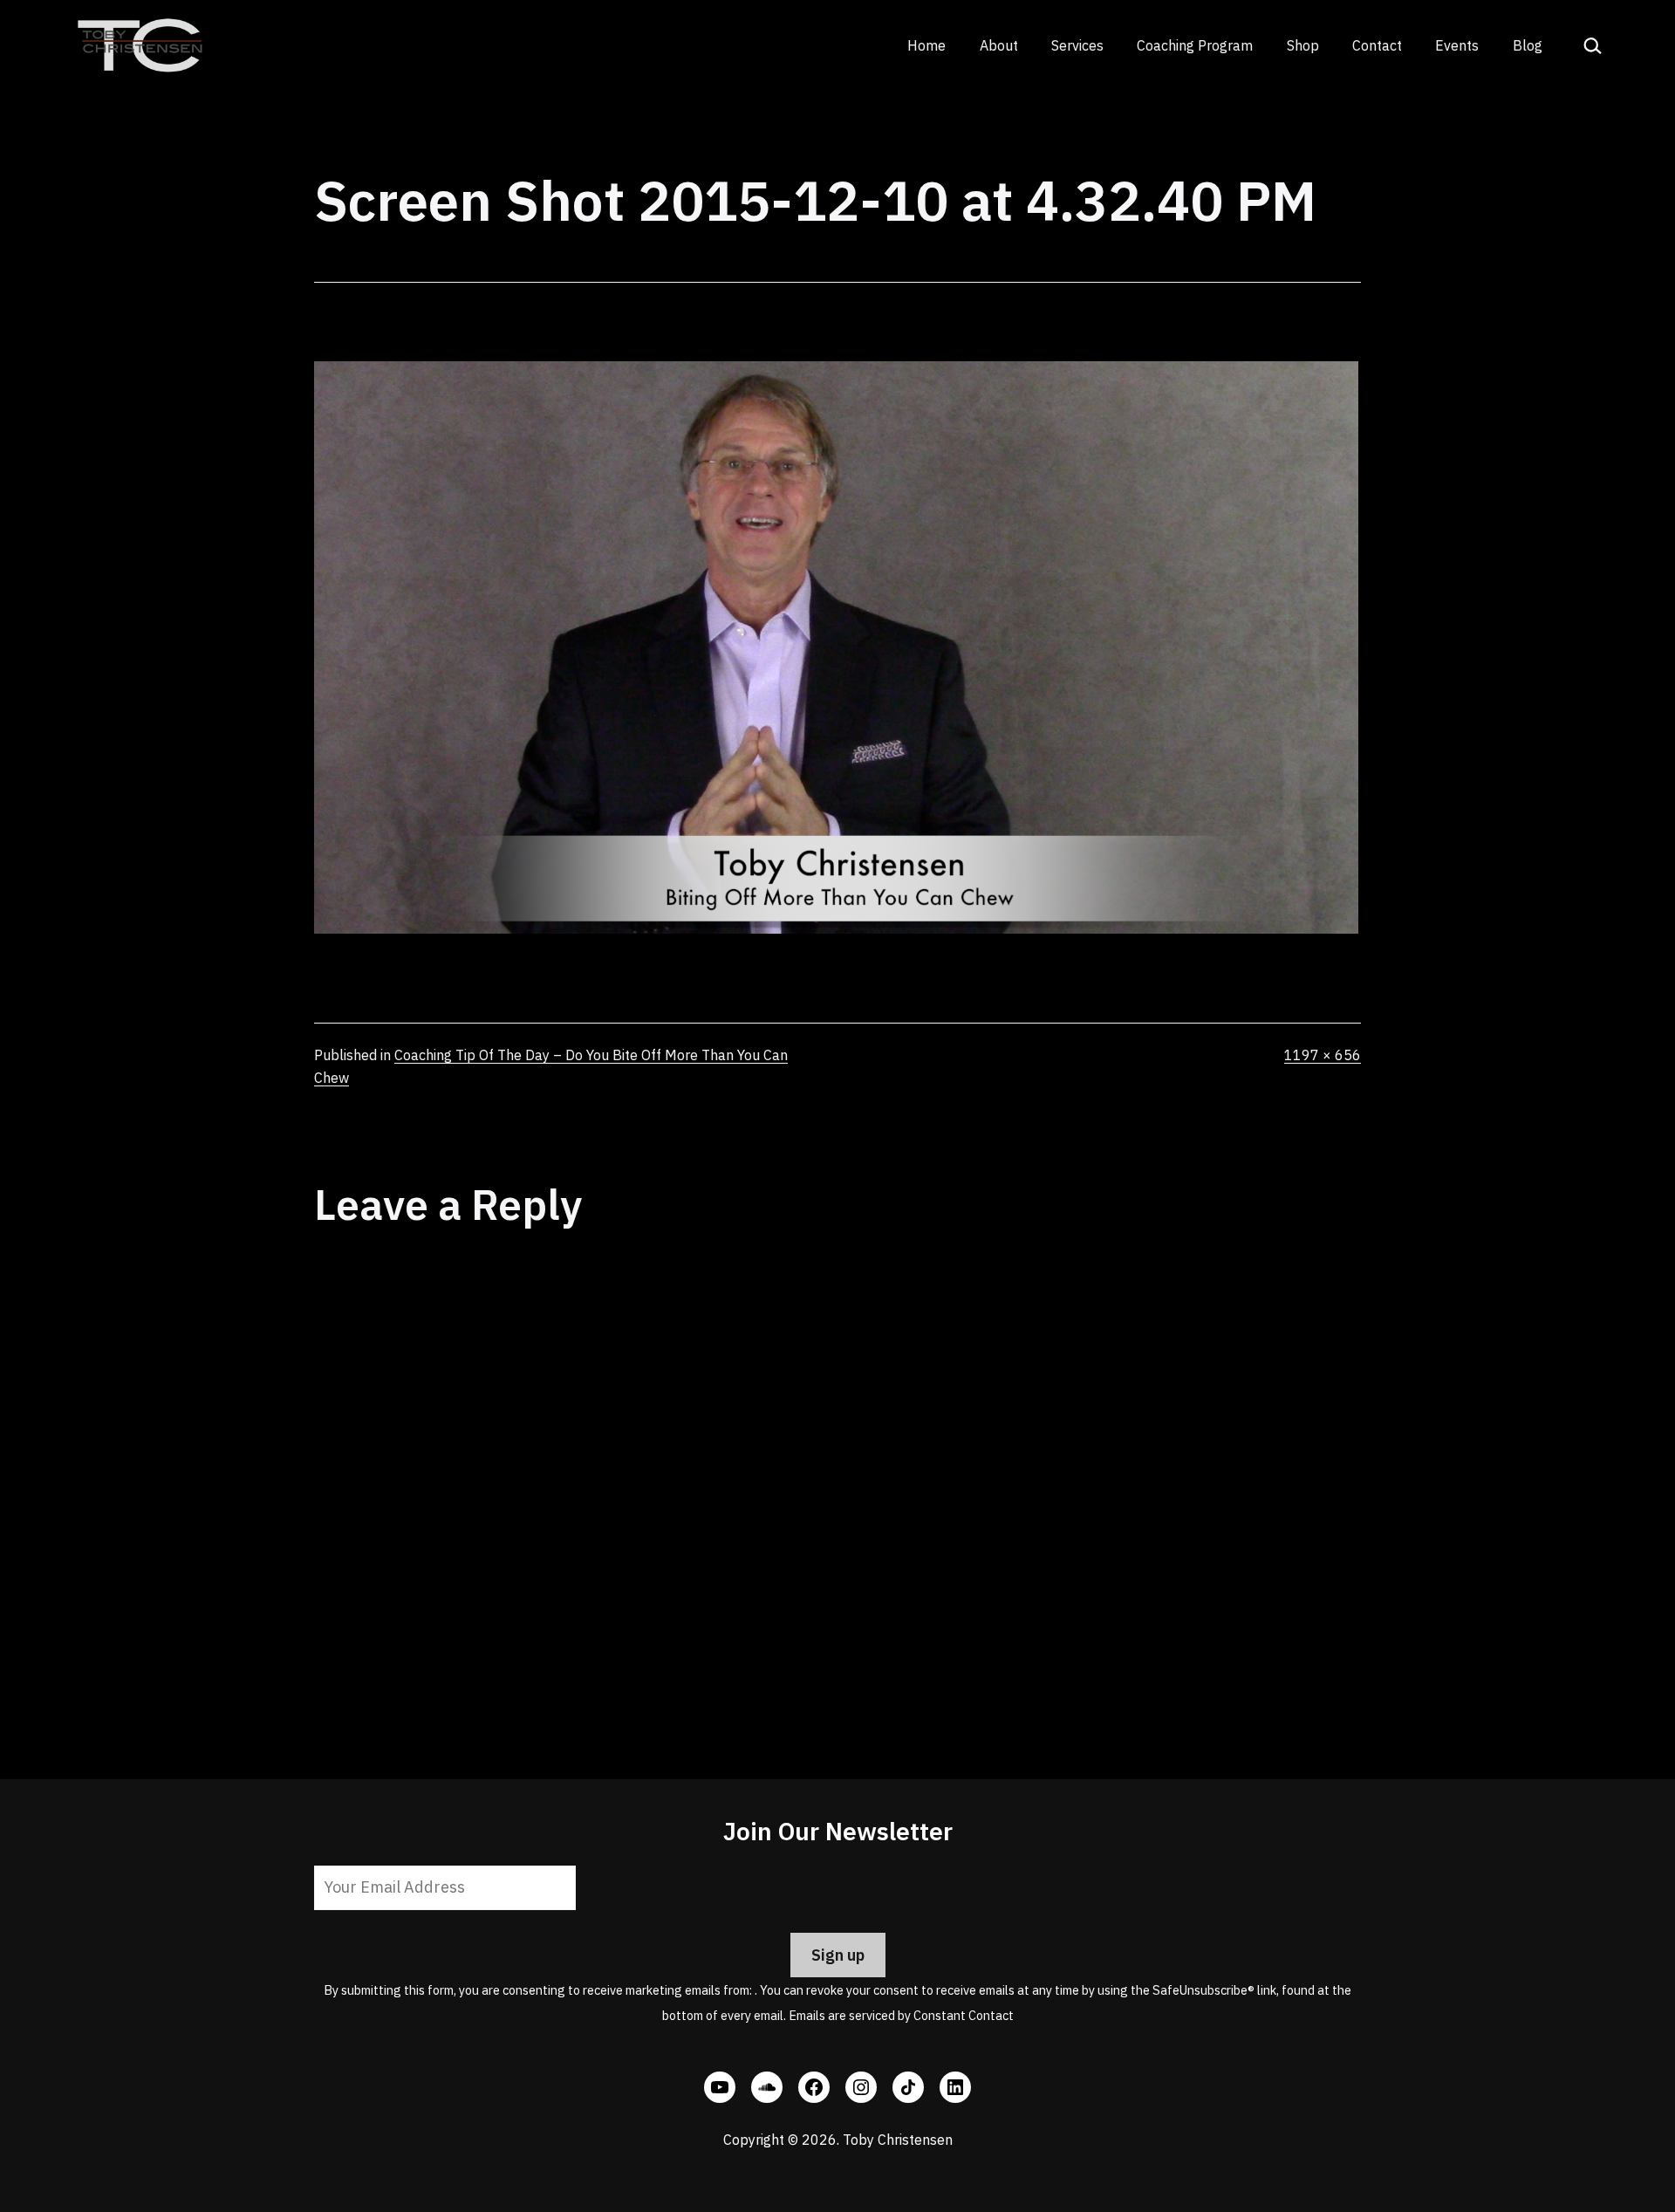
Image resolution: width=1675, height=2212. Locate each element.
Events (1457, 45)
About (999, 45)
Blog (1528, 45)
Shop (1303, 45)
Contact (1377, 45)
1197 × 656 (1323, 1055)
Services (1077, 45)
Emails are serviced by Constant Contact (901, 2015)
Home (926, 45)
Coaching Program (1195, 45)
